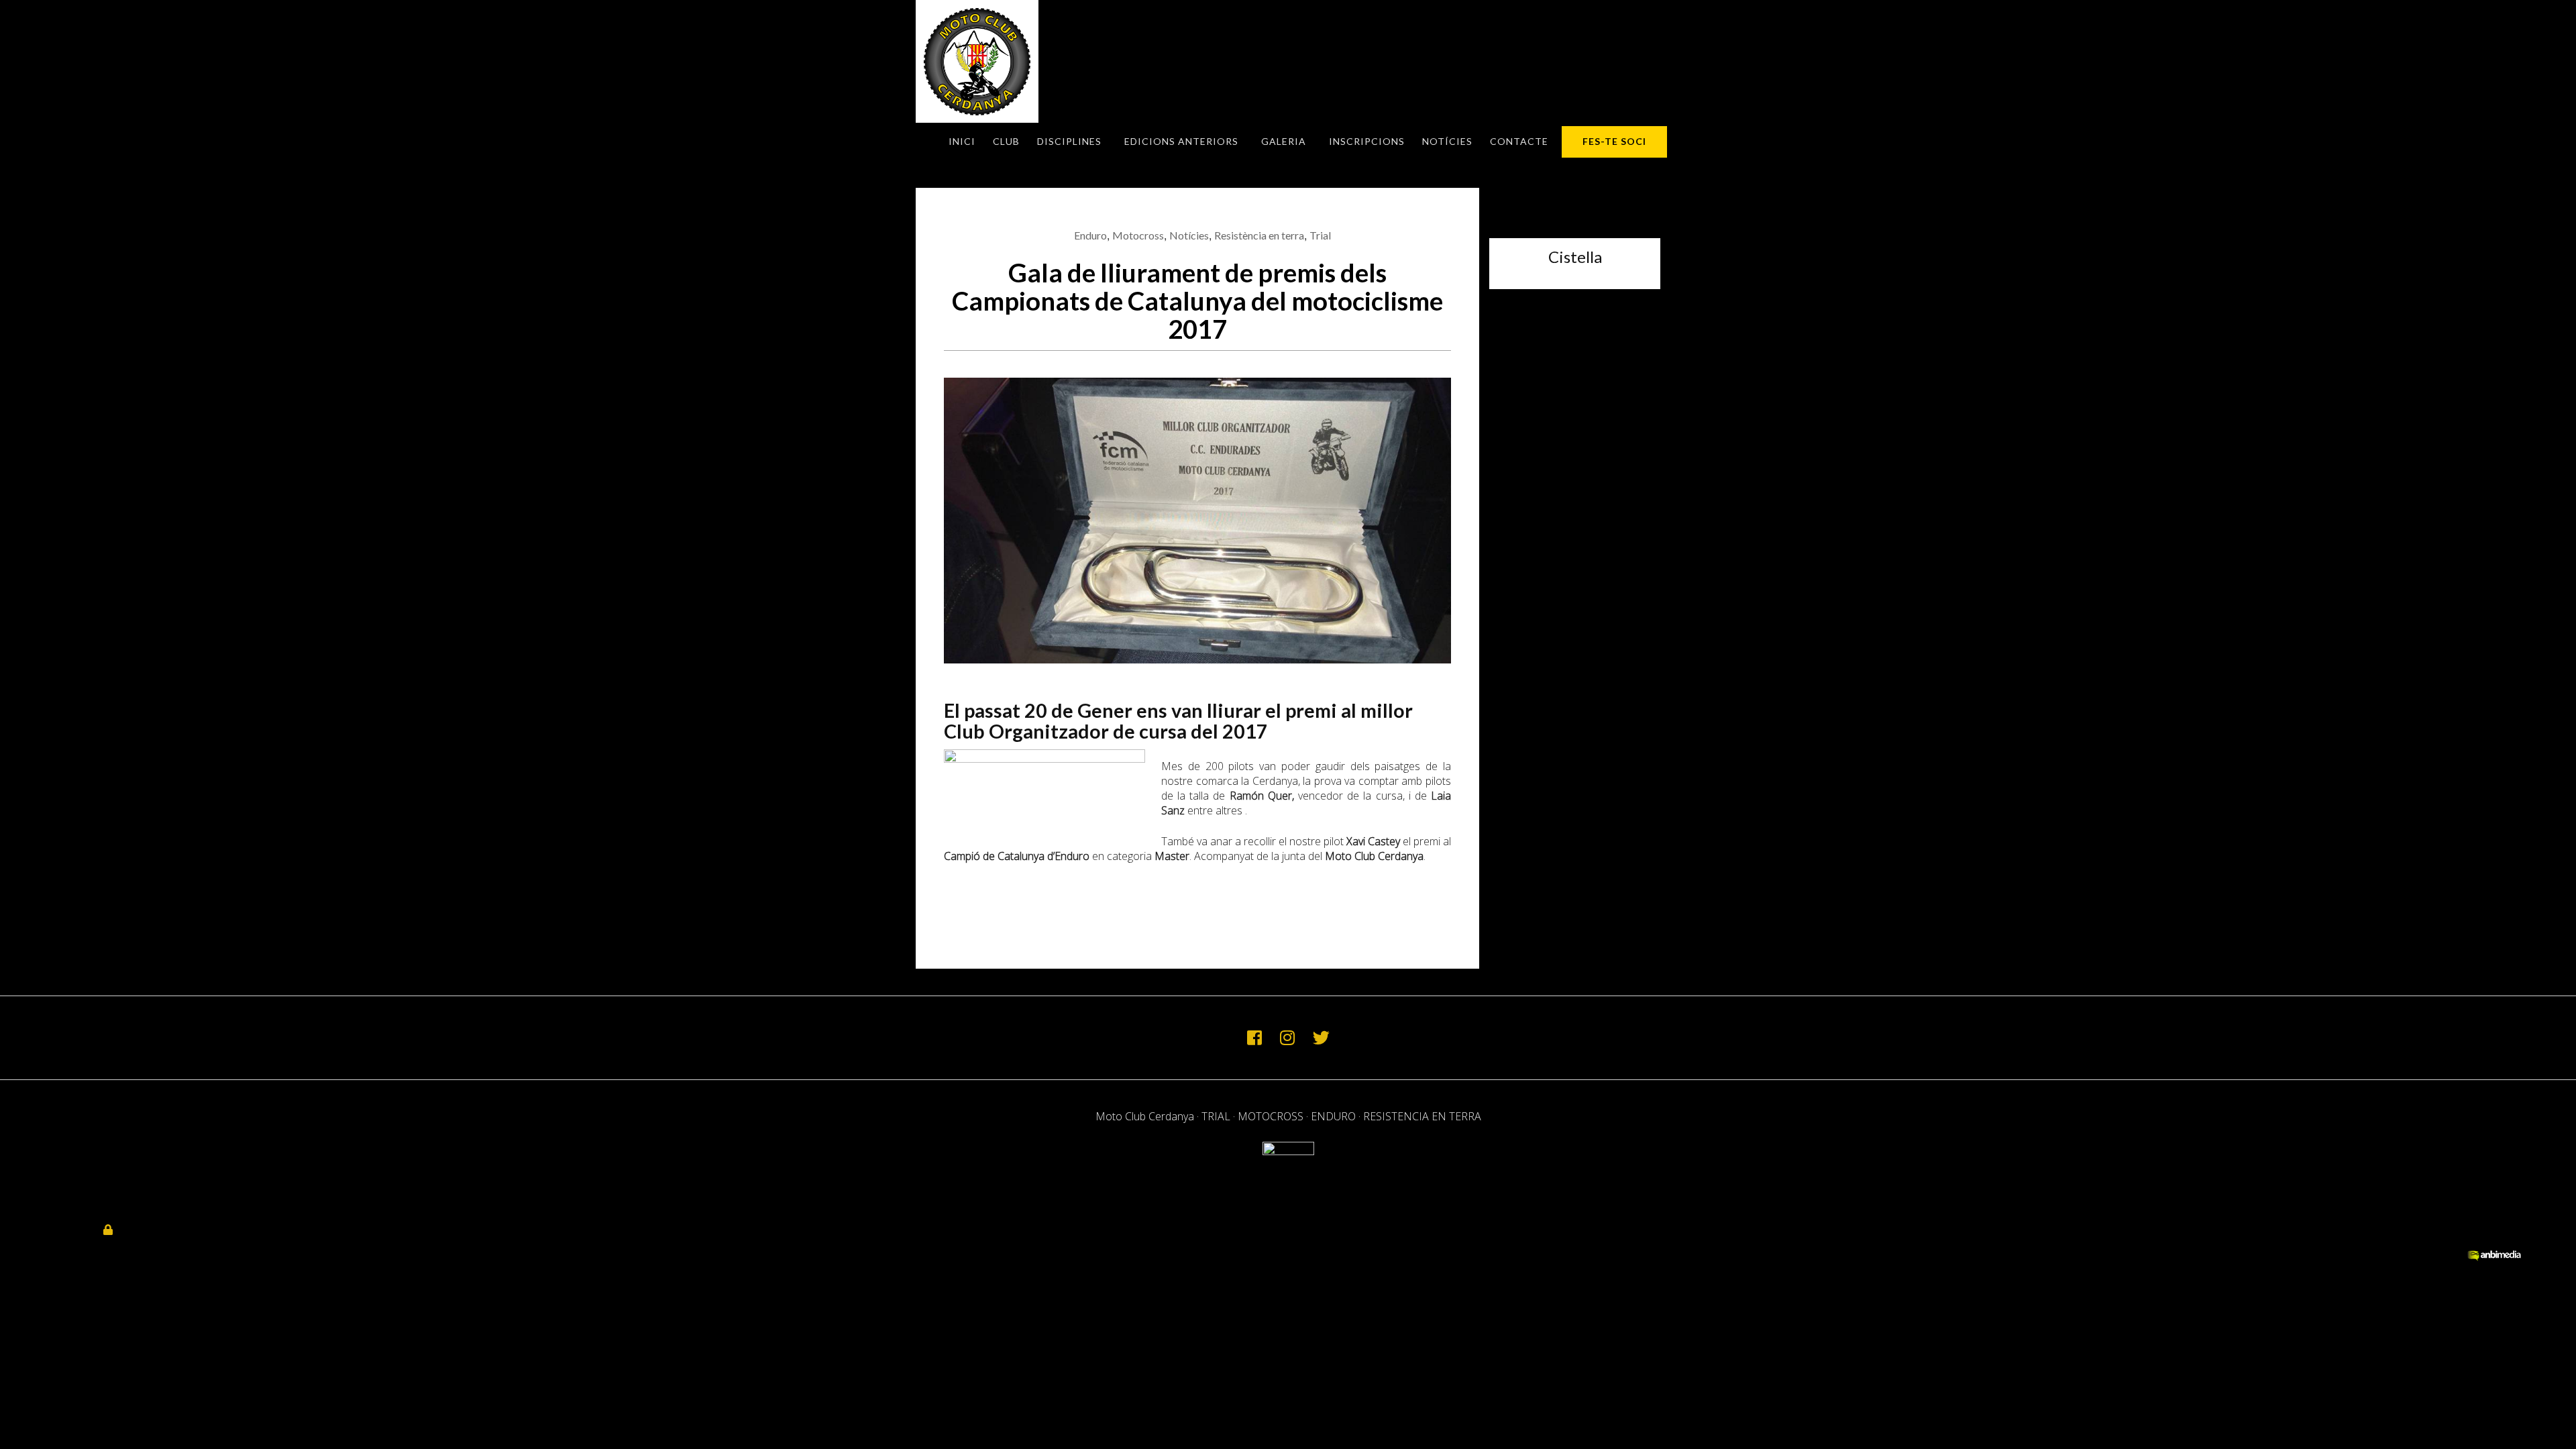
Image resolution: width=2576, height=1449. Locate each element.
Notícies (1447, 141)
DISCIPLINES (1069, 141)
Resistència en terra (1259, 235)
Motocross (1138, 235)
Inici (962, 141)
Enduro (1090, 235)
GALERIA (1284, 141)
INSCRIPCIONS (1367, 141)
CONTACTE (1519, 141)
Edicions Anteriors (1181, 141)
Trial (1320, 235)
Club (1006, 141)
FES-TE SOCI (1614, 141)
